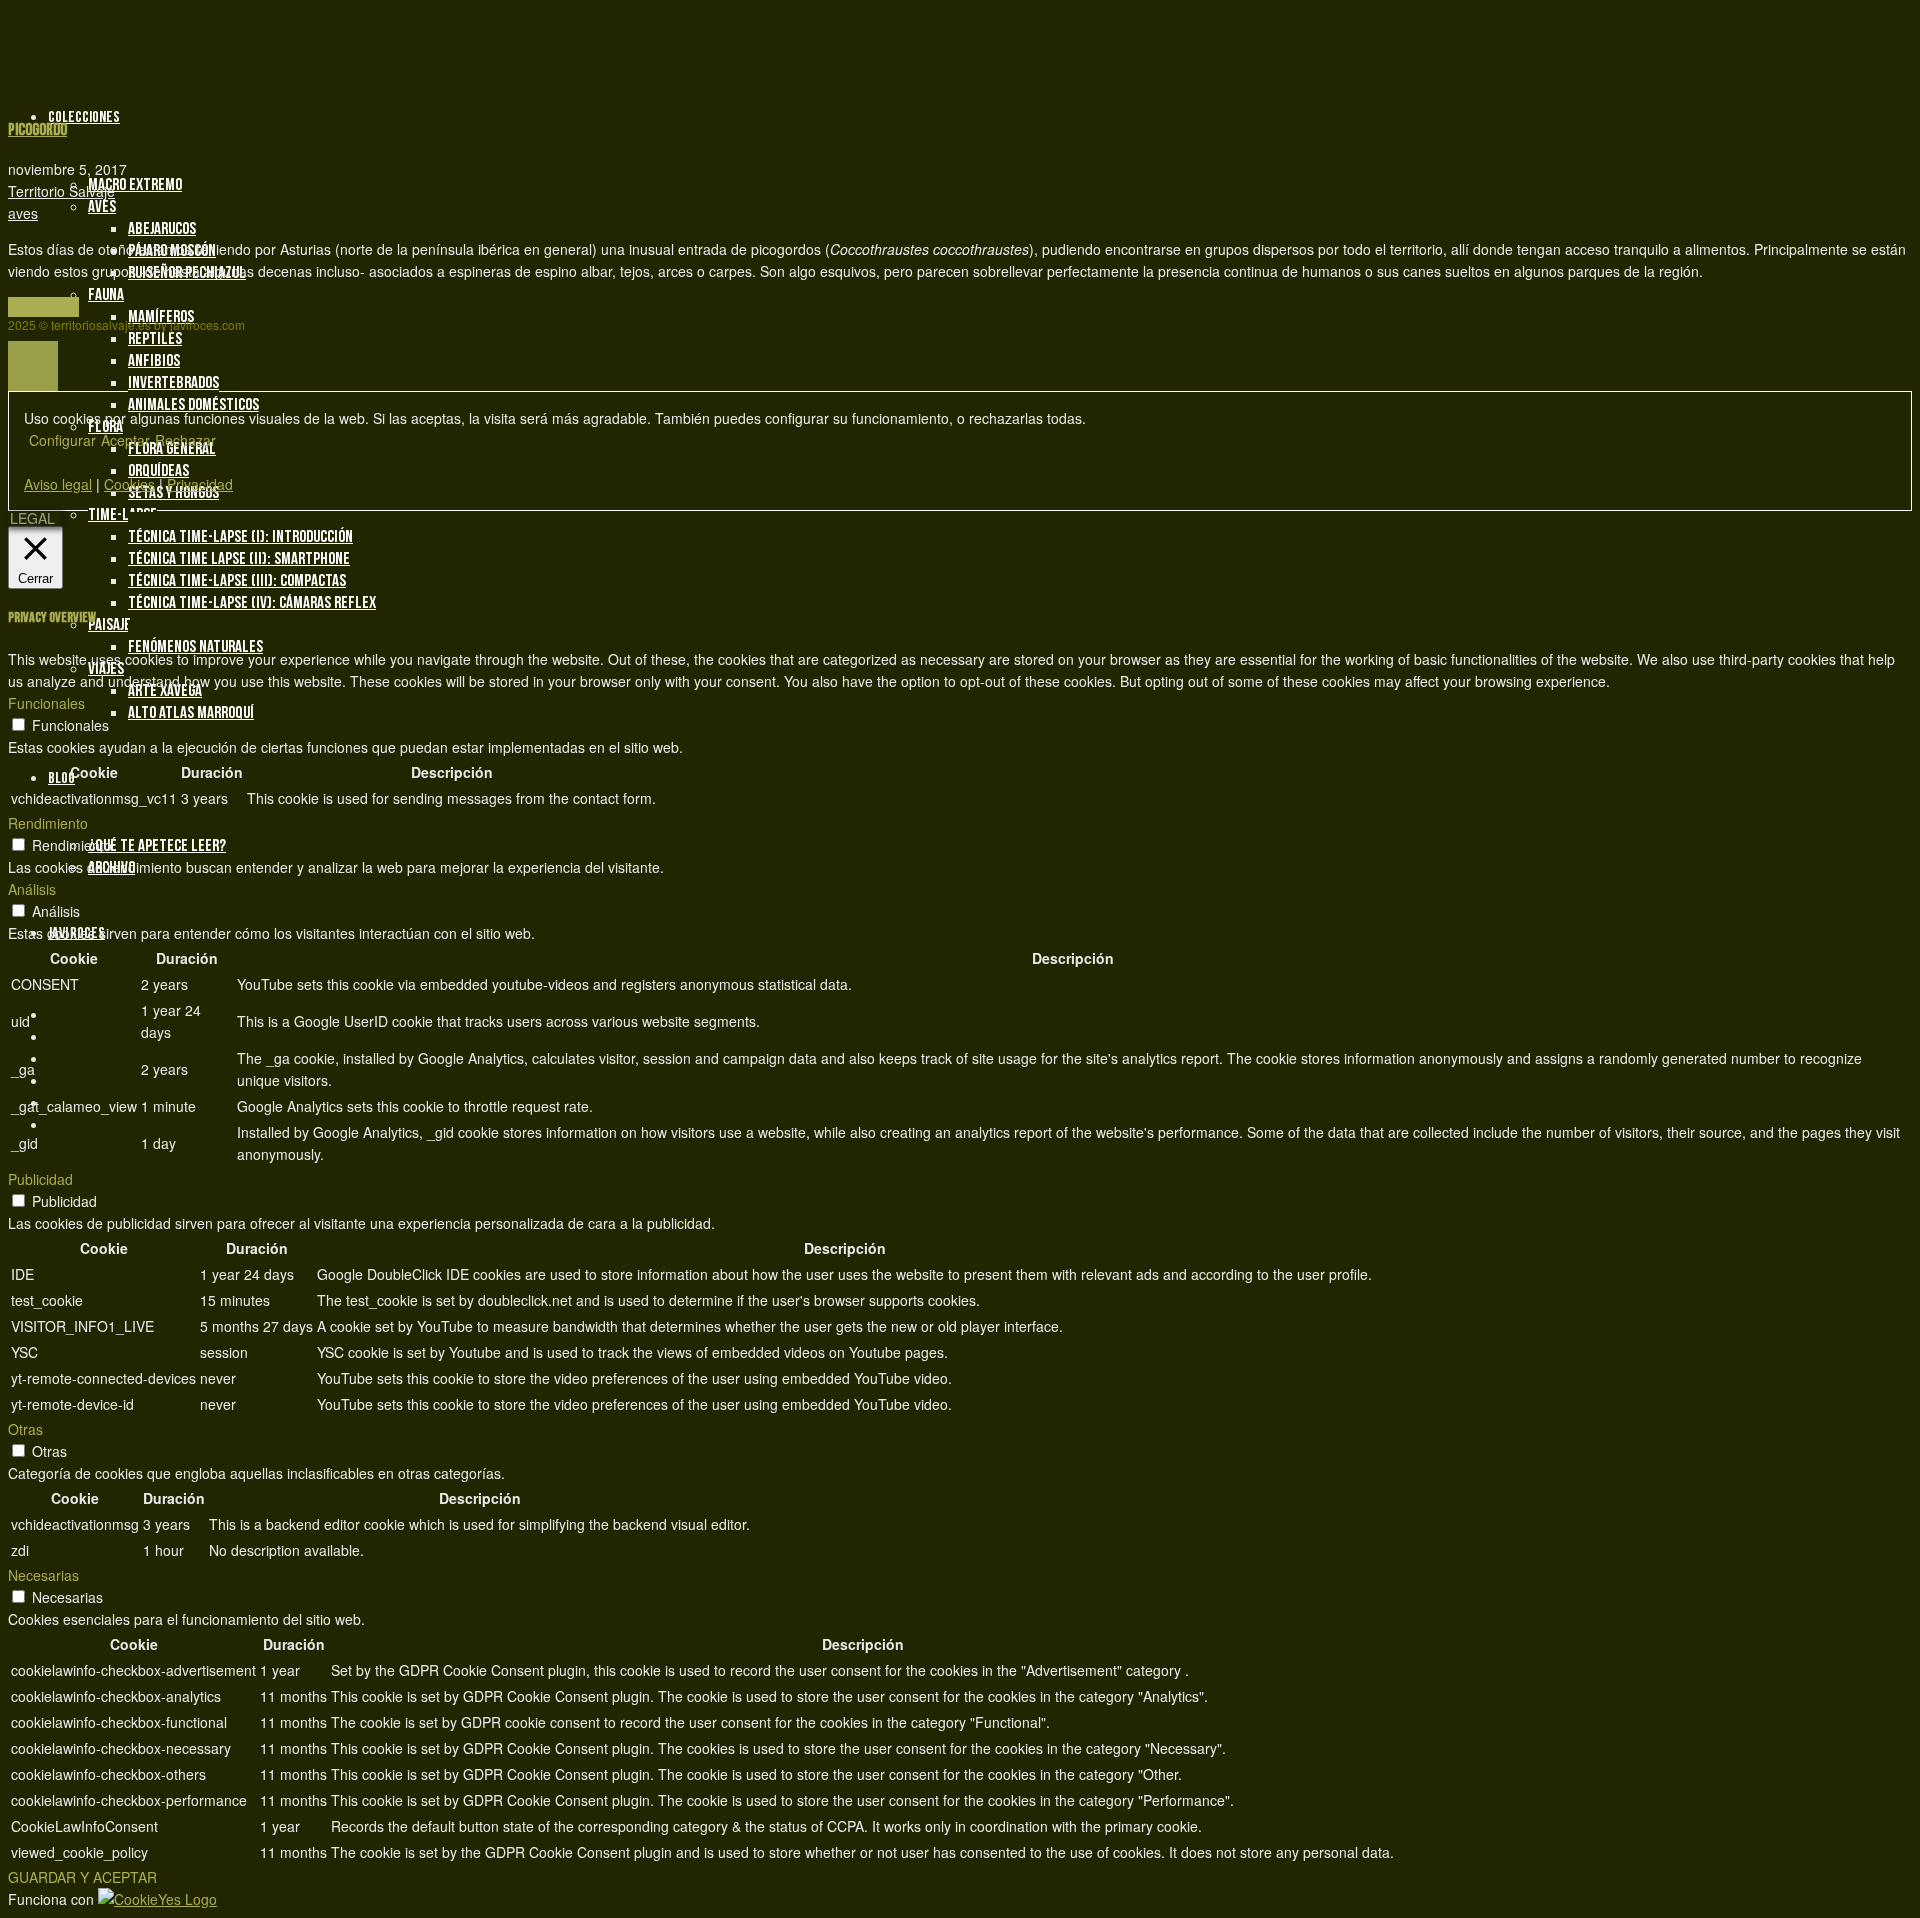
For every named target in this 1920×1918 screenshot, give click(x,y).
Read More (43, 307)
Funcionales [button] (46, 703)
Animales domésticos (193, 405)
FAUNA (106, 295)
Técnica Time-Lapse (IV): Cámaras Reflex (252, 603)
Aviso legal (58, 484)
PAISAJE (109, 625)
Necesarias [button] (43, 1575)
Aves (102, 207)
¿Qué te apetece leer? (157, 846)
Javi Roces (76, 933)
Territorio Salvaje (61, 191)
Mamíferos (161, 317)
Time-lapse (122, 515)
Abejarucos (162, 229)
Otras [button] (25, 1429)
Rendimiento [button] (48, 823)
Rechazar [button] (185, 440)
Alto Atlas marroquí (191, 713)
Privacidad (200, 484)
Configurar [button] (62, 440)
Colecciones (84, 117)
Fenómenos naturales (195, 647)
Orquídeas (158, 471)
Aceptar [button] (125, 440)
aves (23, 213)
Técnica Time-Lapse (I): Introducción (240, 537)
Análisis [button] (32, 889)
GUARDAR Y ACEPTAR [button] (82, 1877)
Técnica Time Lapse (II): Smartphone (239, 559)
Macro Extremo (135, 185)
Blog (61, 778)
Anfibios (154, 361)
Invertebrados (173, 383)
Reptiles (155, 339)
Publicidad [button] (40, 1179)
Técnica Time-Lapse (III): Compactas (237, 581)
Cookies (129, 484)
